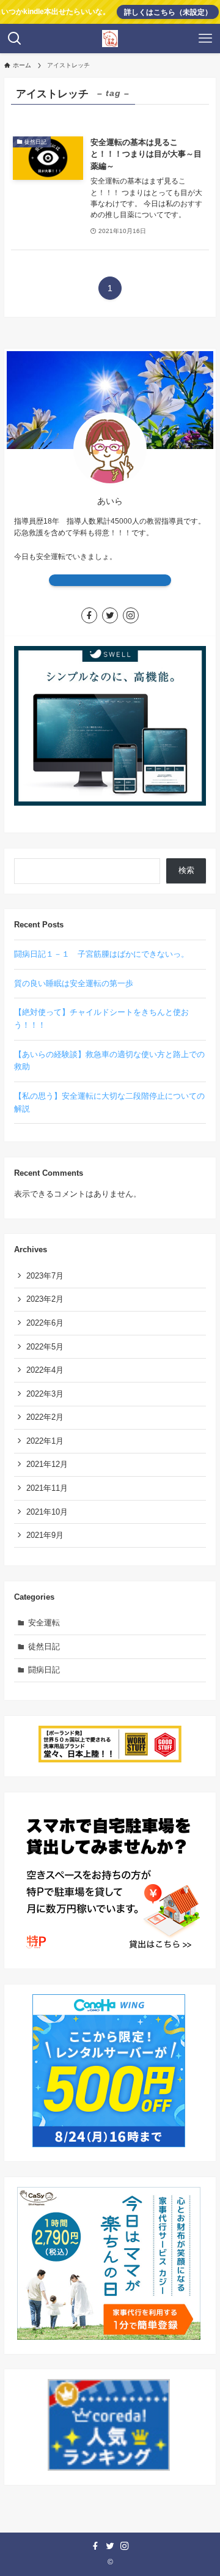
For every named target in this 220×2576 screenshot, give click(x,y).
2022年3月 (45, 1394)
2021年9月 (45, 1535)
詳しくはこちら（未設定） (168, 12)
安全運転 (44, 1623)
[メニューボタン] (205, 39)
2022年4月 (45, 1370)
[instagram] (131, 615)
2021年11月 (47, 1488)
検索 (186, 870)
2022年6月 (45, 1323)
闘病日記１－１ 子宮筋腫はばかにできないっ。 (101, 954)
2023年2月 (45, 1299)
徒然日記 (44, 1646)
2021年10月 (47, 1512)
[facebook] (89, 615)
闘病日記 (44, 1670)
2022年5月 (45, 1347)
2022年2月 (45, 1417)
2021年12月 (47, 1464)
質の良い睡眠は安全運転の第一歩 (74, 983)
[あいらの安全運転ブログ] (110, 39)
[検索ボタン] (15, 39)
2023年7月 (45, 1276)
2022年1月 (45, 1441)
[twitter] (110, 615)
